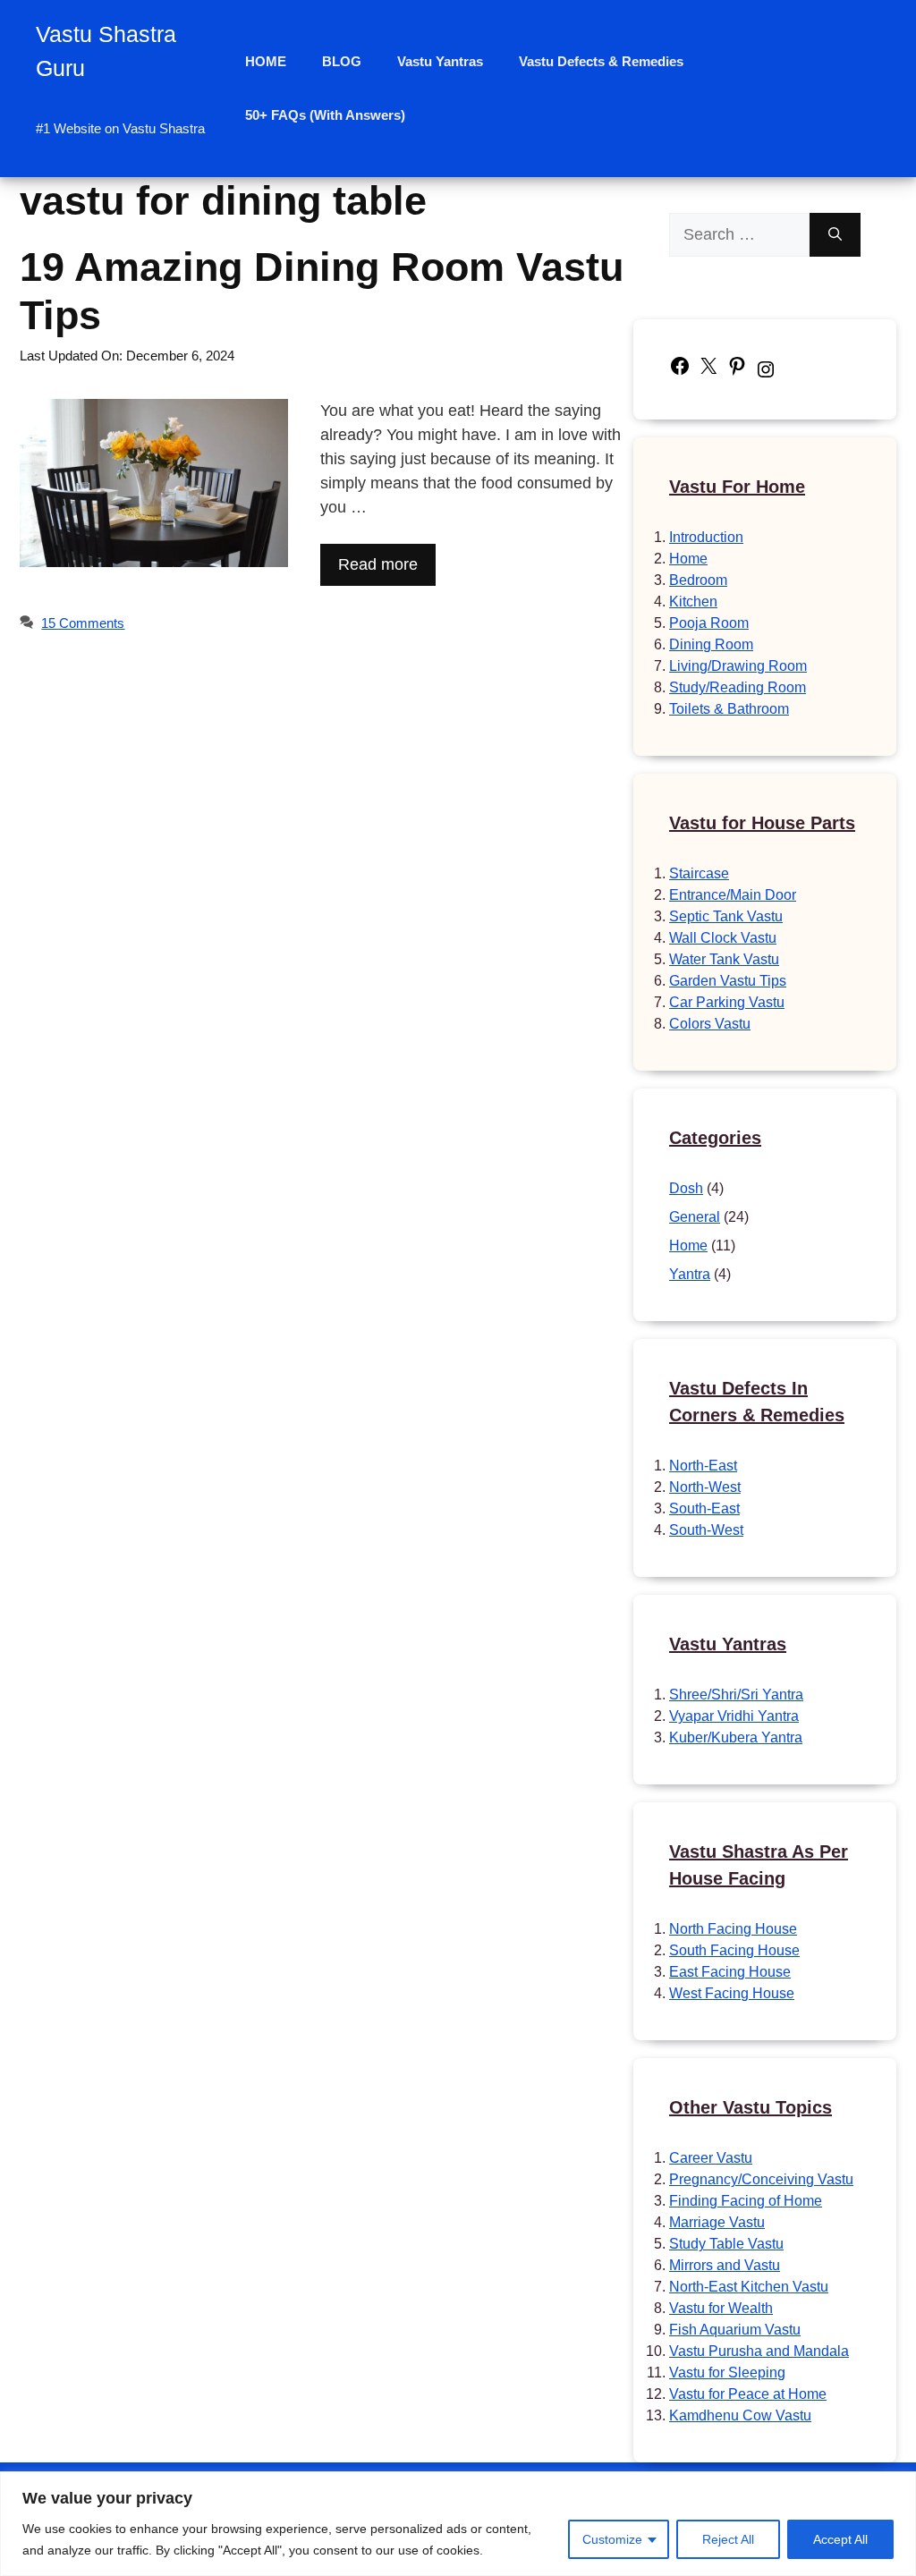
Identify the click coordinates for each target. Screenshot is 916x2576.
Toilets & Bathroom (729, 709)
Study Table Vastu (726, 2244)
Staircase (699, 873)
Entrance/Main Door (733, 895)
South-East (704, 1508)
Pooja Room (709, 623)
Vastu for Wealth (721, 2308)
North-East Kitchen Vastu (749, 2287)
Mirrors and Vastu (725, 2265)
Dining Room (711, 644)
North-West (705, 1487)
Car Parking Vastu (727, 1002)
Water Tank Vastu (724, 959)
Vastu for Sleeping (727, 2373)
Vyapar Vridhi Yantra (734, 1716)
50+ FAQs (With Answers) (325, 115)
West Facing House (732, 1993)
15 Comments (83, 623)
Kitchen (693, 602)
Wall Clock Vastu (723, 938)
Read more (378, 564)
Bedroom (698, 580)
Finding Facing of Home (746, 2201)
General (695, 1217)
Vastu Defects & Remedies (601, 61)
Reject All (728, 2539)
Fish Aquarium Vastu (735, 2330)
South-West (706, 1530)
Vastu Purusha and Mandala (759, 2351)
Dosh (686, 1188)
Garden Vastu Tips (728, 981)
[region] (458, 2524)
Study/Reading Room (738, 687)
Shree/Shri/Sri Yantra (736, 1695)
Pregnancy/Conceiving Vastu (761, 2179)
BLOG (342, 61)
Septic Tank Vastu (726, 916)
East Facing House (730, 1972)
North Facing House (733, 1929)
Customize (612, 2539)
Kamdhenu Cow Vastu (740, 2415)
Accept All (840, 2539)
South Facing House (734, 1950)
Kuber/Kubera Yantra (736, 1737)
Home (688, 559)
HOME (266, 61)
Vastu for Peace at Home (748, 2394)
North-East (703, 1466)
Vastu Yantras (440, 61)
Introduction (706, 537)
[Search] (835, 235)
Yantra (690, 1274)
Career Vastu (711, 2158)
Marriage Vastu (717, 2222)
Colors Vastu (710, 1024)
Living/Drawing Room (738, 666)
